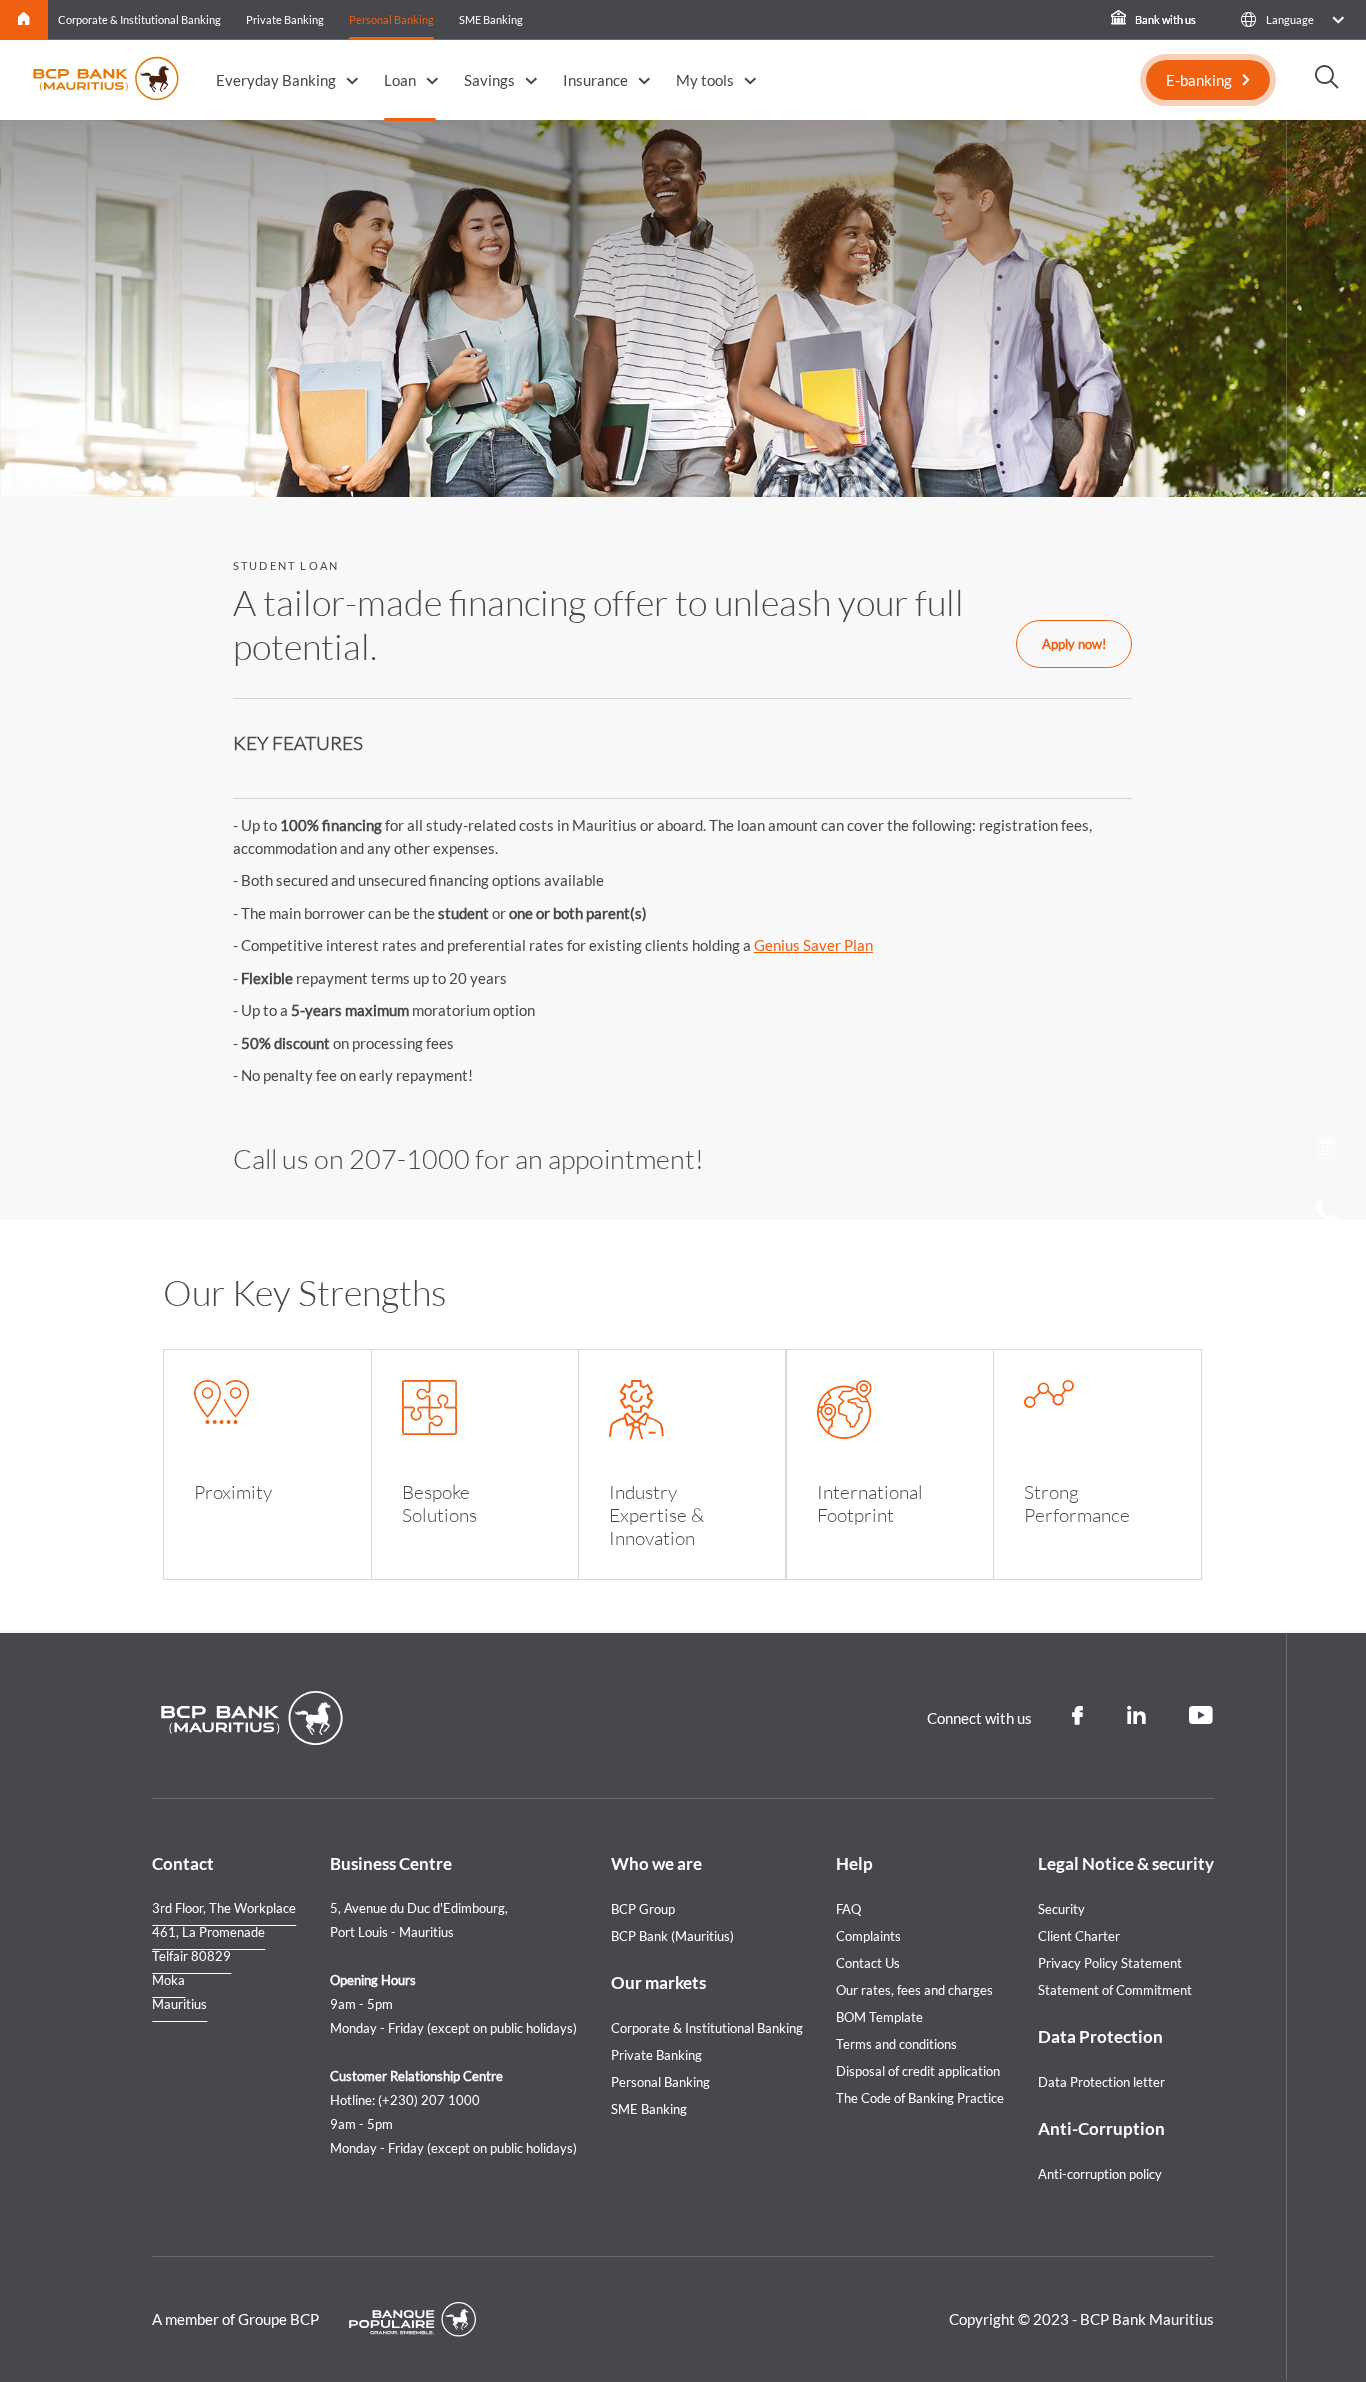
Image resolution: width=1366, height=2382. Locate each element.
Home (24, 19)
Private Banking (285, 19)
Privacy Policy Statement (1110, 1963)
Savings (489, 80)
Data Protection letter (1101, 2082)
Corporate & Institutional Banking (139, 19)
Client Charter (1079, 1936)
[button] (1291, 19)
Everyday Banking (276, 80)
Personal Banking (391, 19)
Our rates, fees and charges (914, 1990)
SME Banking (491, 19)
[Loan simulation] (1326, 1152)
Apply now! (1074, 644)
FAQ (848, 1909)
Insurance (595, 80)
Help (854, 1863)
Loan (400, 80)
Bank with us (1164, 19)
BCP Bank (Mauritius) (672, 1936)
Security (1061, 1909)
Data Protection (1100, 2036)
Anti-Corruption (1101, 2128)
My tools (705, 80)
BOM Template (879, 2017)
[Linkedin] (1136, 1716)
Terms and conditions (896, 2044)
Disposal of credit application (918, 2071)
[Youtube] (1201, 1716)
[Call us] (1327, 1216)
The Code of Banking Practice (920, 2098)
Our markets (658, 1982)
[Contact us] (1326, 1276)
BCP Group (643, 1909)
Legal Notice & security (1126, 1863)
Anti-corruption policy (1100, 2174)
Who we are (656, 1863)
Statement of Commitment (1115, 1990)
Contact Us (868, 1963)
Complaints (868, 1936)
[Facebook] (1077, 1716)
